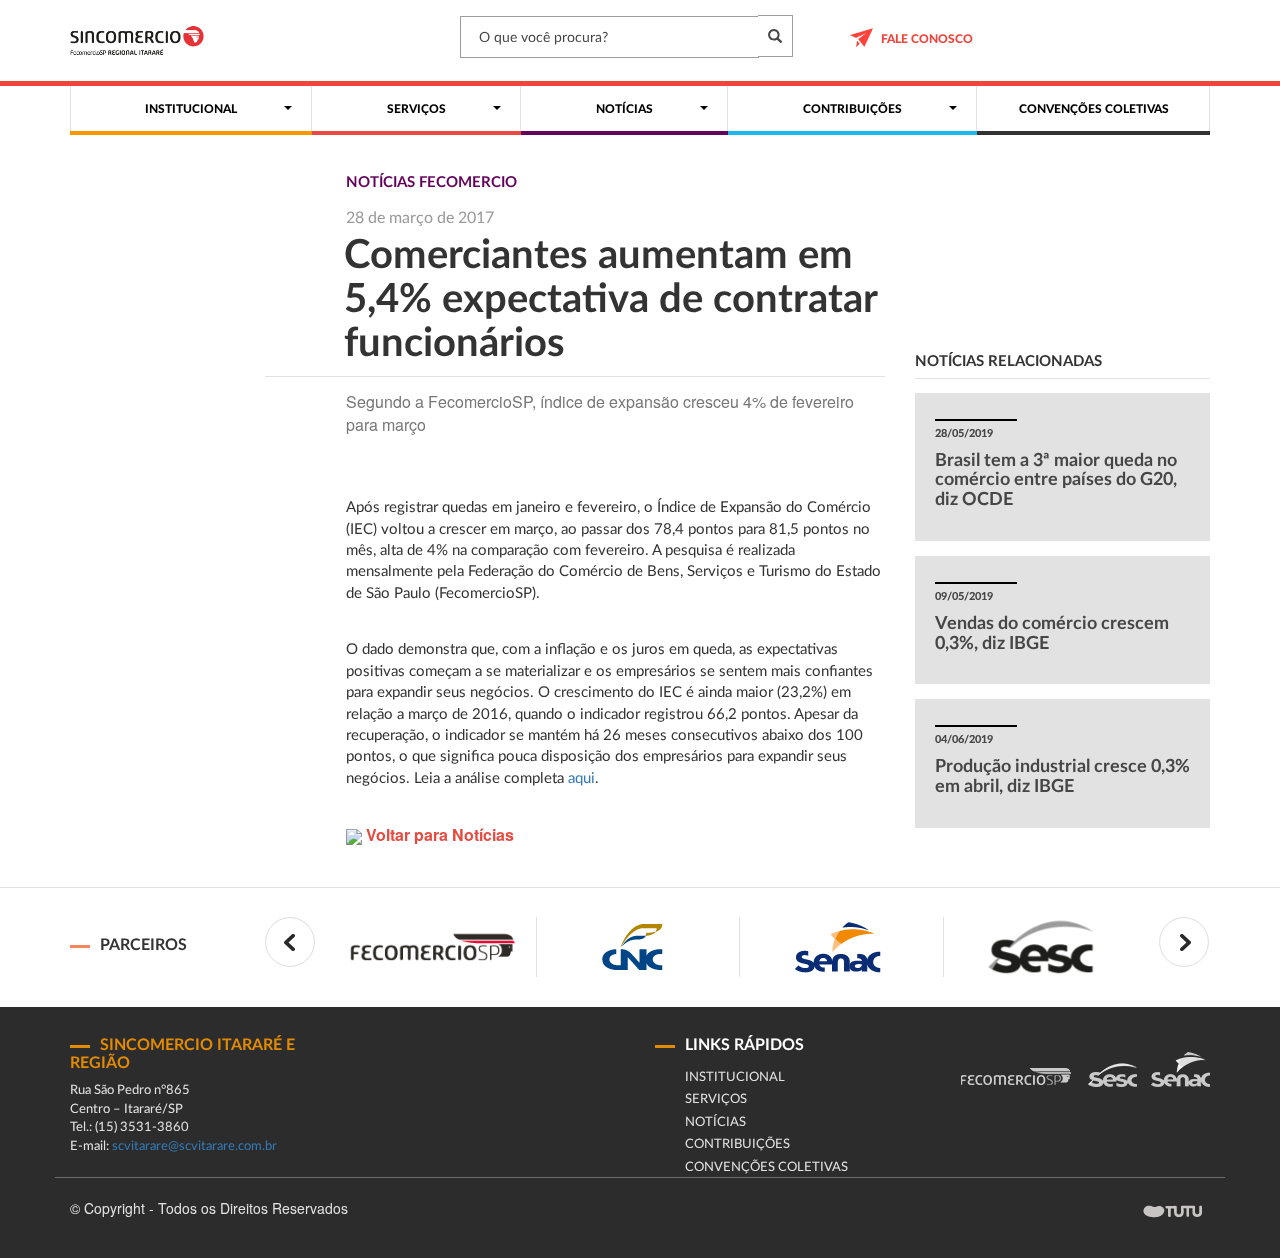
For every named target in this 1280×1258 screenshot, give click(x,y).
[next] (1184, 942)
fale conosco (927, 39)
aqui (581, 778)
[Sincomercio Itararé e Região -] (137, 40)
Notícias (715, 1122)
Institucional (735, 1077)
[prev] (290, 942)
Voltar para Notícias (438, 834)
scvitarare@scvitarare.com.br (194, 1146)
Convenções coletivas (766, 1167)
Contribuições (737, 1144)
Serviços (716, 1099)
